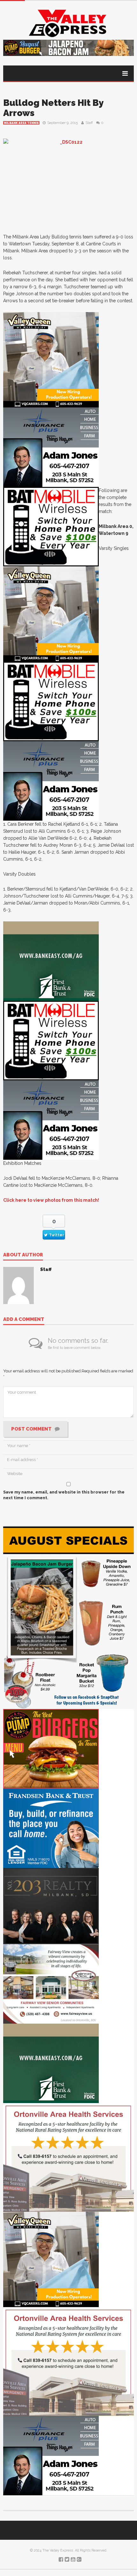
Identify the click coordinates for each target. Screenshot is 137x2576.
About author (23, 1255)
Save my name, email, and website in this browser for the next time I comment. (64, 1495)
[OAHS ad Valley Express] (68, 2157)
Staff (89, 123)
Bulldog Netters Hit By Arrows (53, 108)
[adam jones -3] (51, 447)
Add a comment (24, 1320)
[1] (51, 360)
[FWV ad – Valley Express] (51, 1984)
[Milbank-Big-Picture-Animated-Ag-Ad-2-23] (51, 961)
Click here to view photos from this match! (51, 1200)
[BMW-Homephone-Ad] (51, 526)
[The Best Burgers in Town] (51, 1749)
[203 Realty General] (51, 1906)
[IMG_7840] (68, 1618)
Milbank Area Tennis (21, 123)
